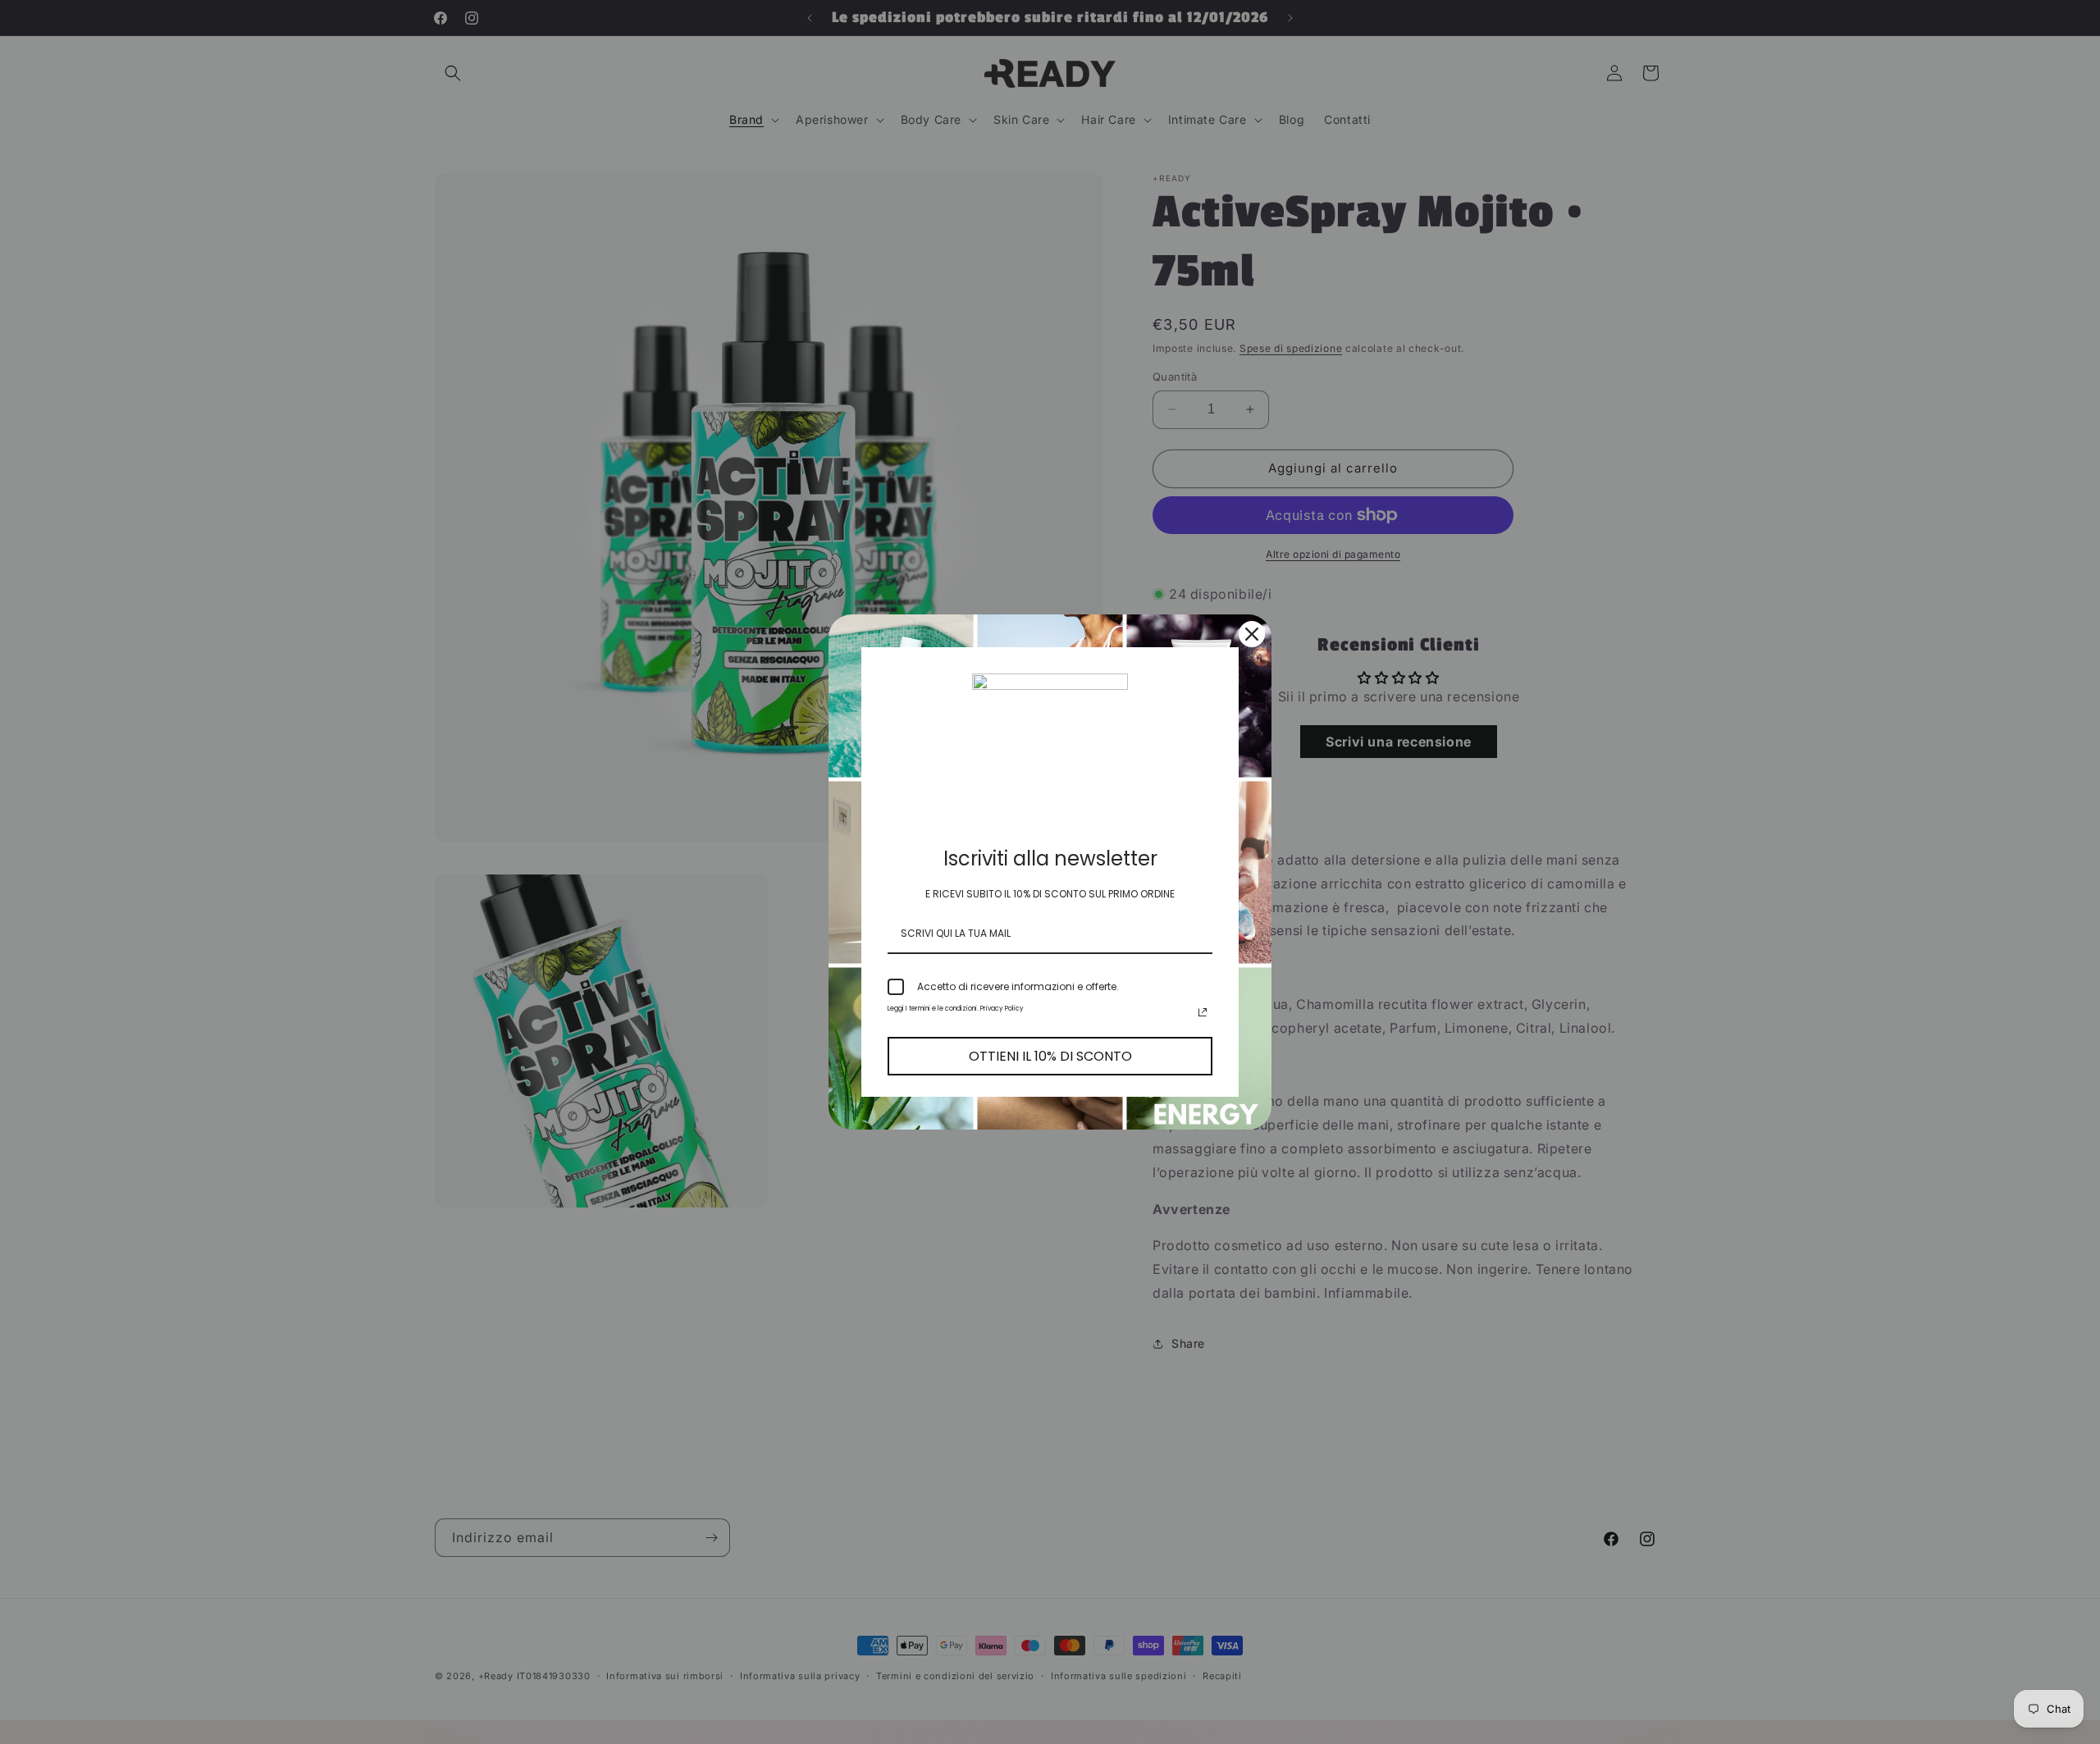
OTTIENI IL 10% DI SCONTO (1050, 1056)
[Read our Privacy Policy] (1203, 1012)
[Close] (1252, 634)
